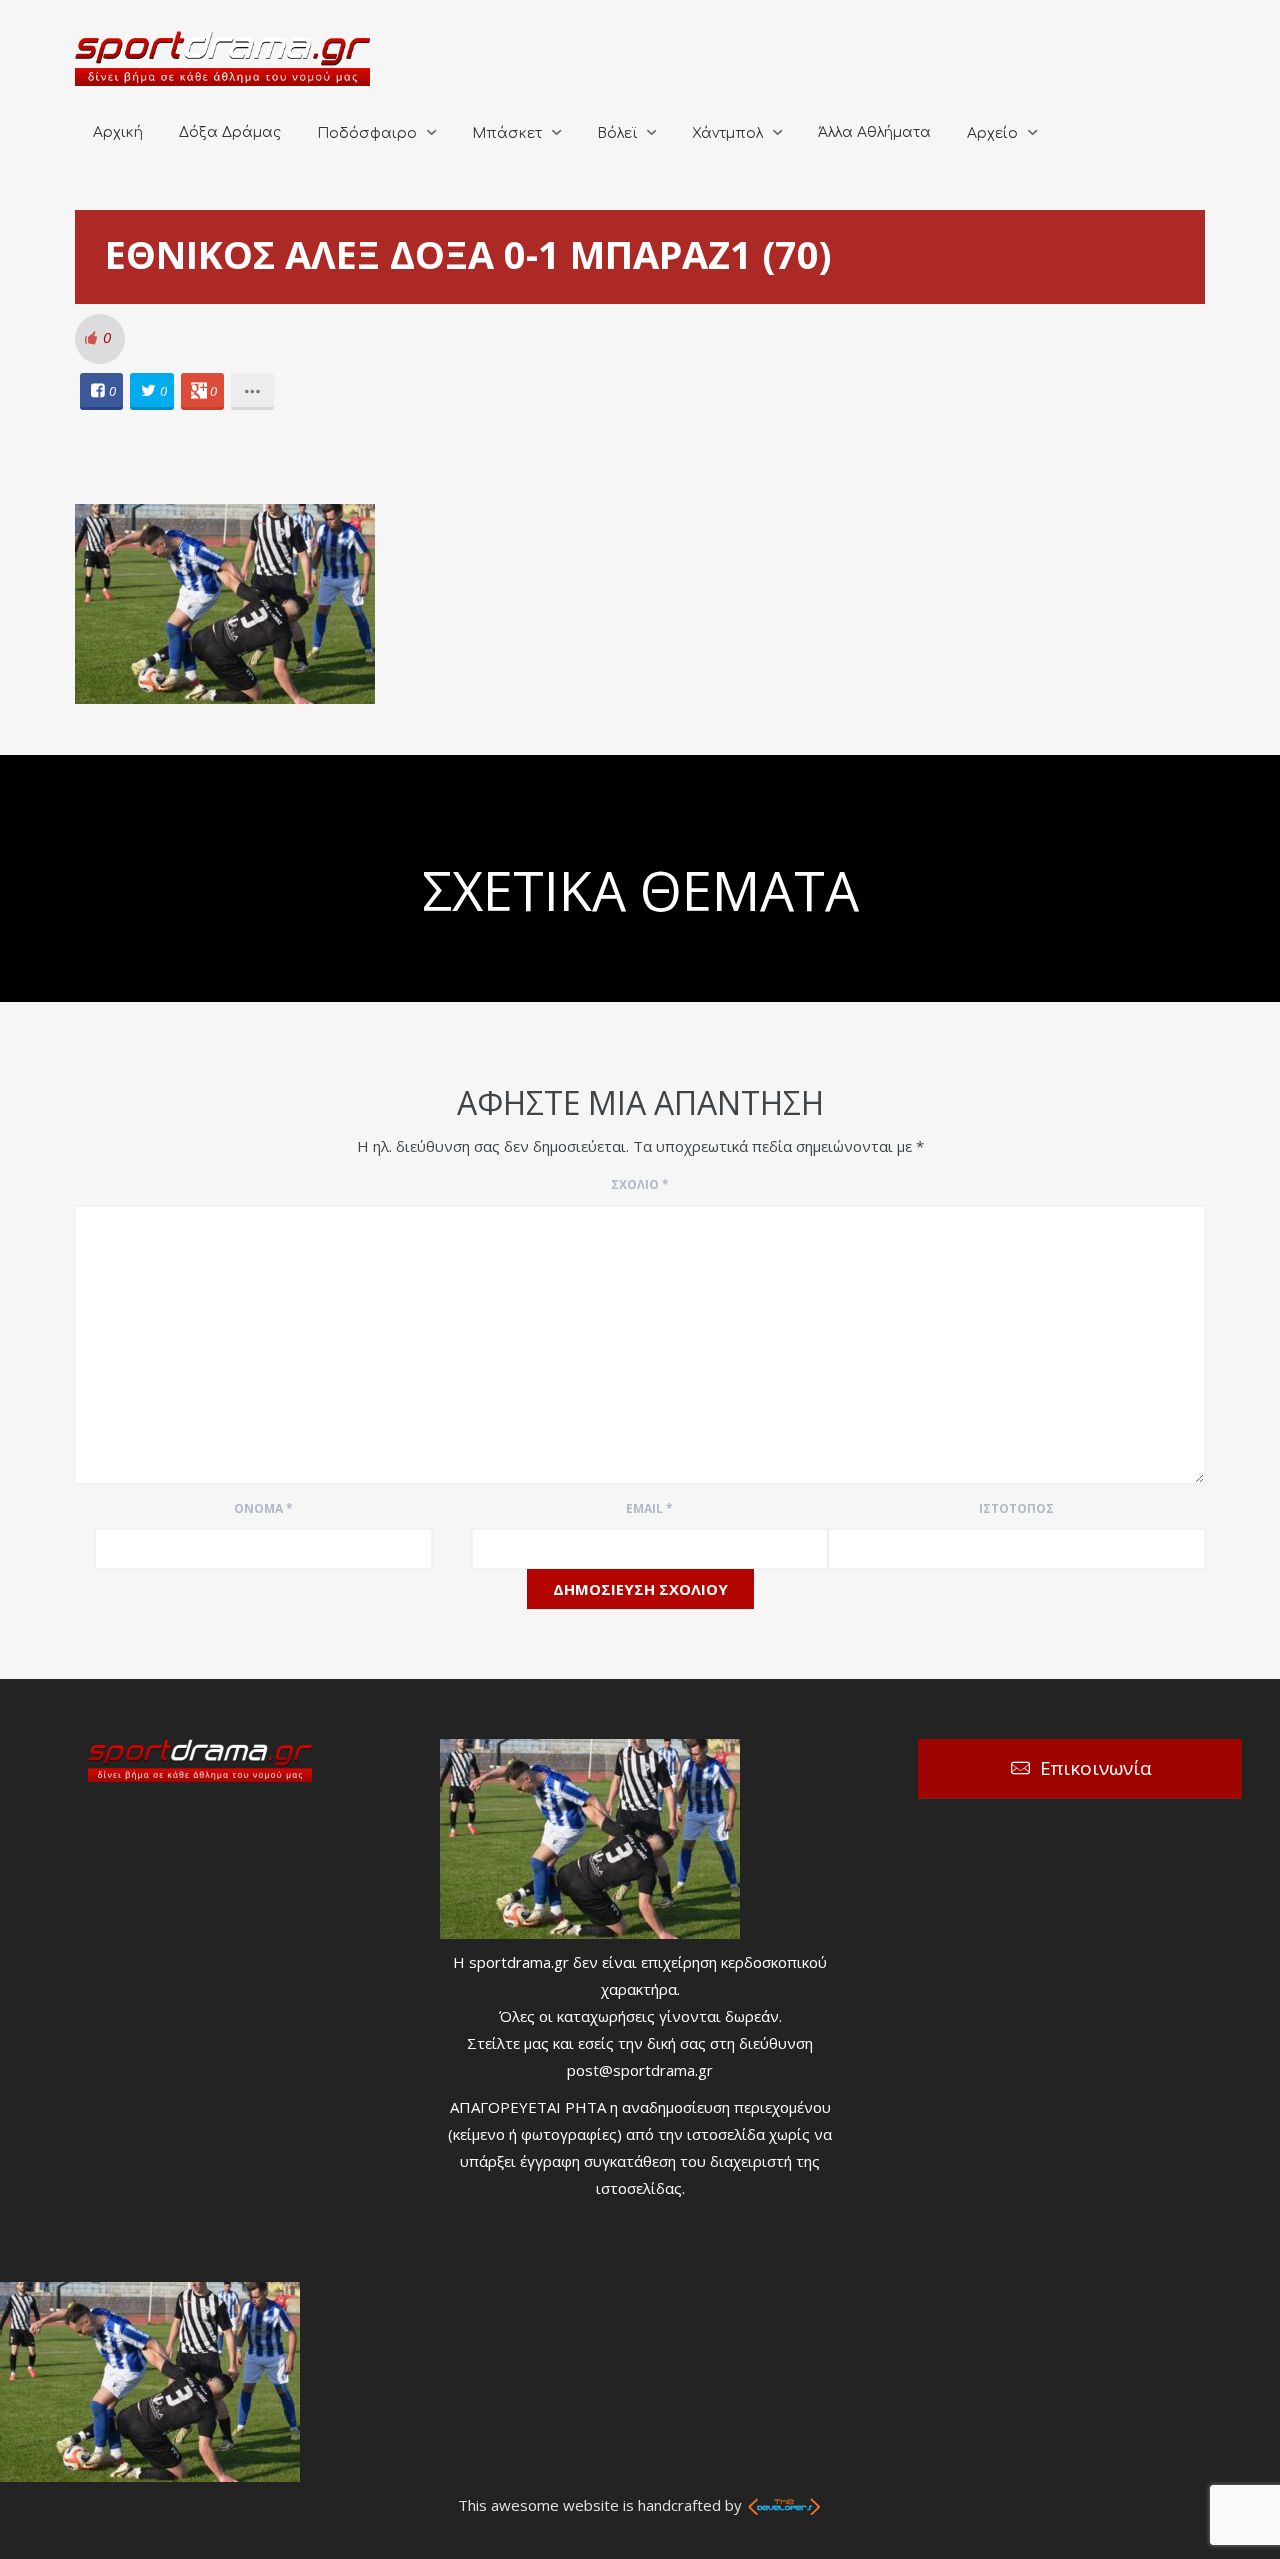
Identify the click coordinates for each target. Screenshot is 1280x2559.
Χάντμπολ (727, 133)
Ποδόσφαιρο (367, 133)
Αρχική (118, 132)
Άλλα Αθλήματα (874, 132)
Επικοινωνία (1096, 1768)
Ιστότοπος (1016, 1508)
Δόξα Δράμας (230, 132)
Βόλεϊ (617, 133)
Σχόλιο (640, 1184)
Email (649, 1508)
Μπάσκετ (507, 133)
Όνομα (263, 1508)
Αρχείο (992, 133)
